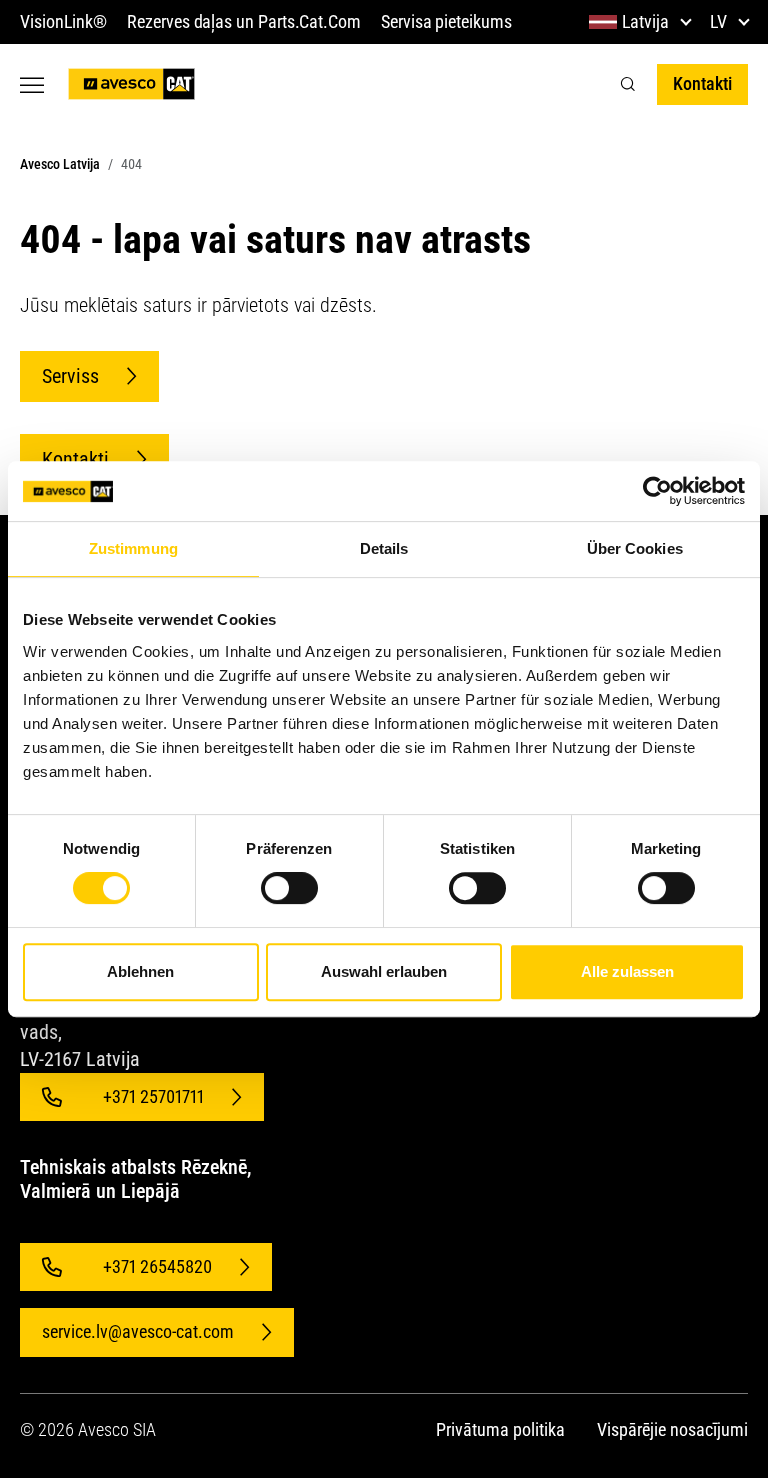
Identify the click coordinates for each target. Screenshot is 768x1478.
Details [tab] (384, 548)
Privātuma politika (500, 1429)
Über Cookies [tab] (635, 548)
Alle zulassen (627, 971)
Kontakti (702, 83)
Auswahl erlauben (384, 971)
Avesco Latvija (60, 164)
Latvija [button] (646, 21)
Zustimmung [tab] (133, 548)
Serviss (70, 376)
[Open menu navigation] (32, 84)
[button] (628, 84)
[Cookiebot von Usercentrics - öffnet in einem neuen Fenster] (657, 491)
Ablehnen (140, 971)
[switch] (289, 888)
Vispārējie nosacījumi (672, 1429)
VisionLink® (63, 21)
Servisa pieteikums (446, 21)
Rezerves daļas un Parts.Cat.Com (244, 21)
